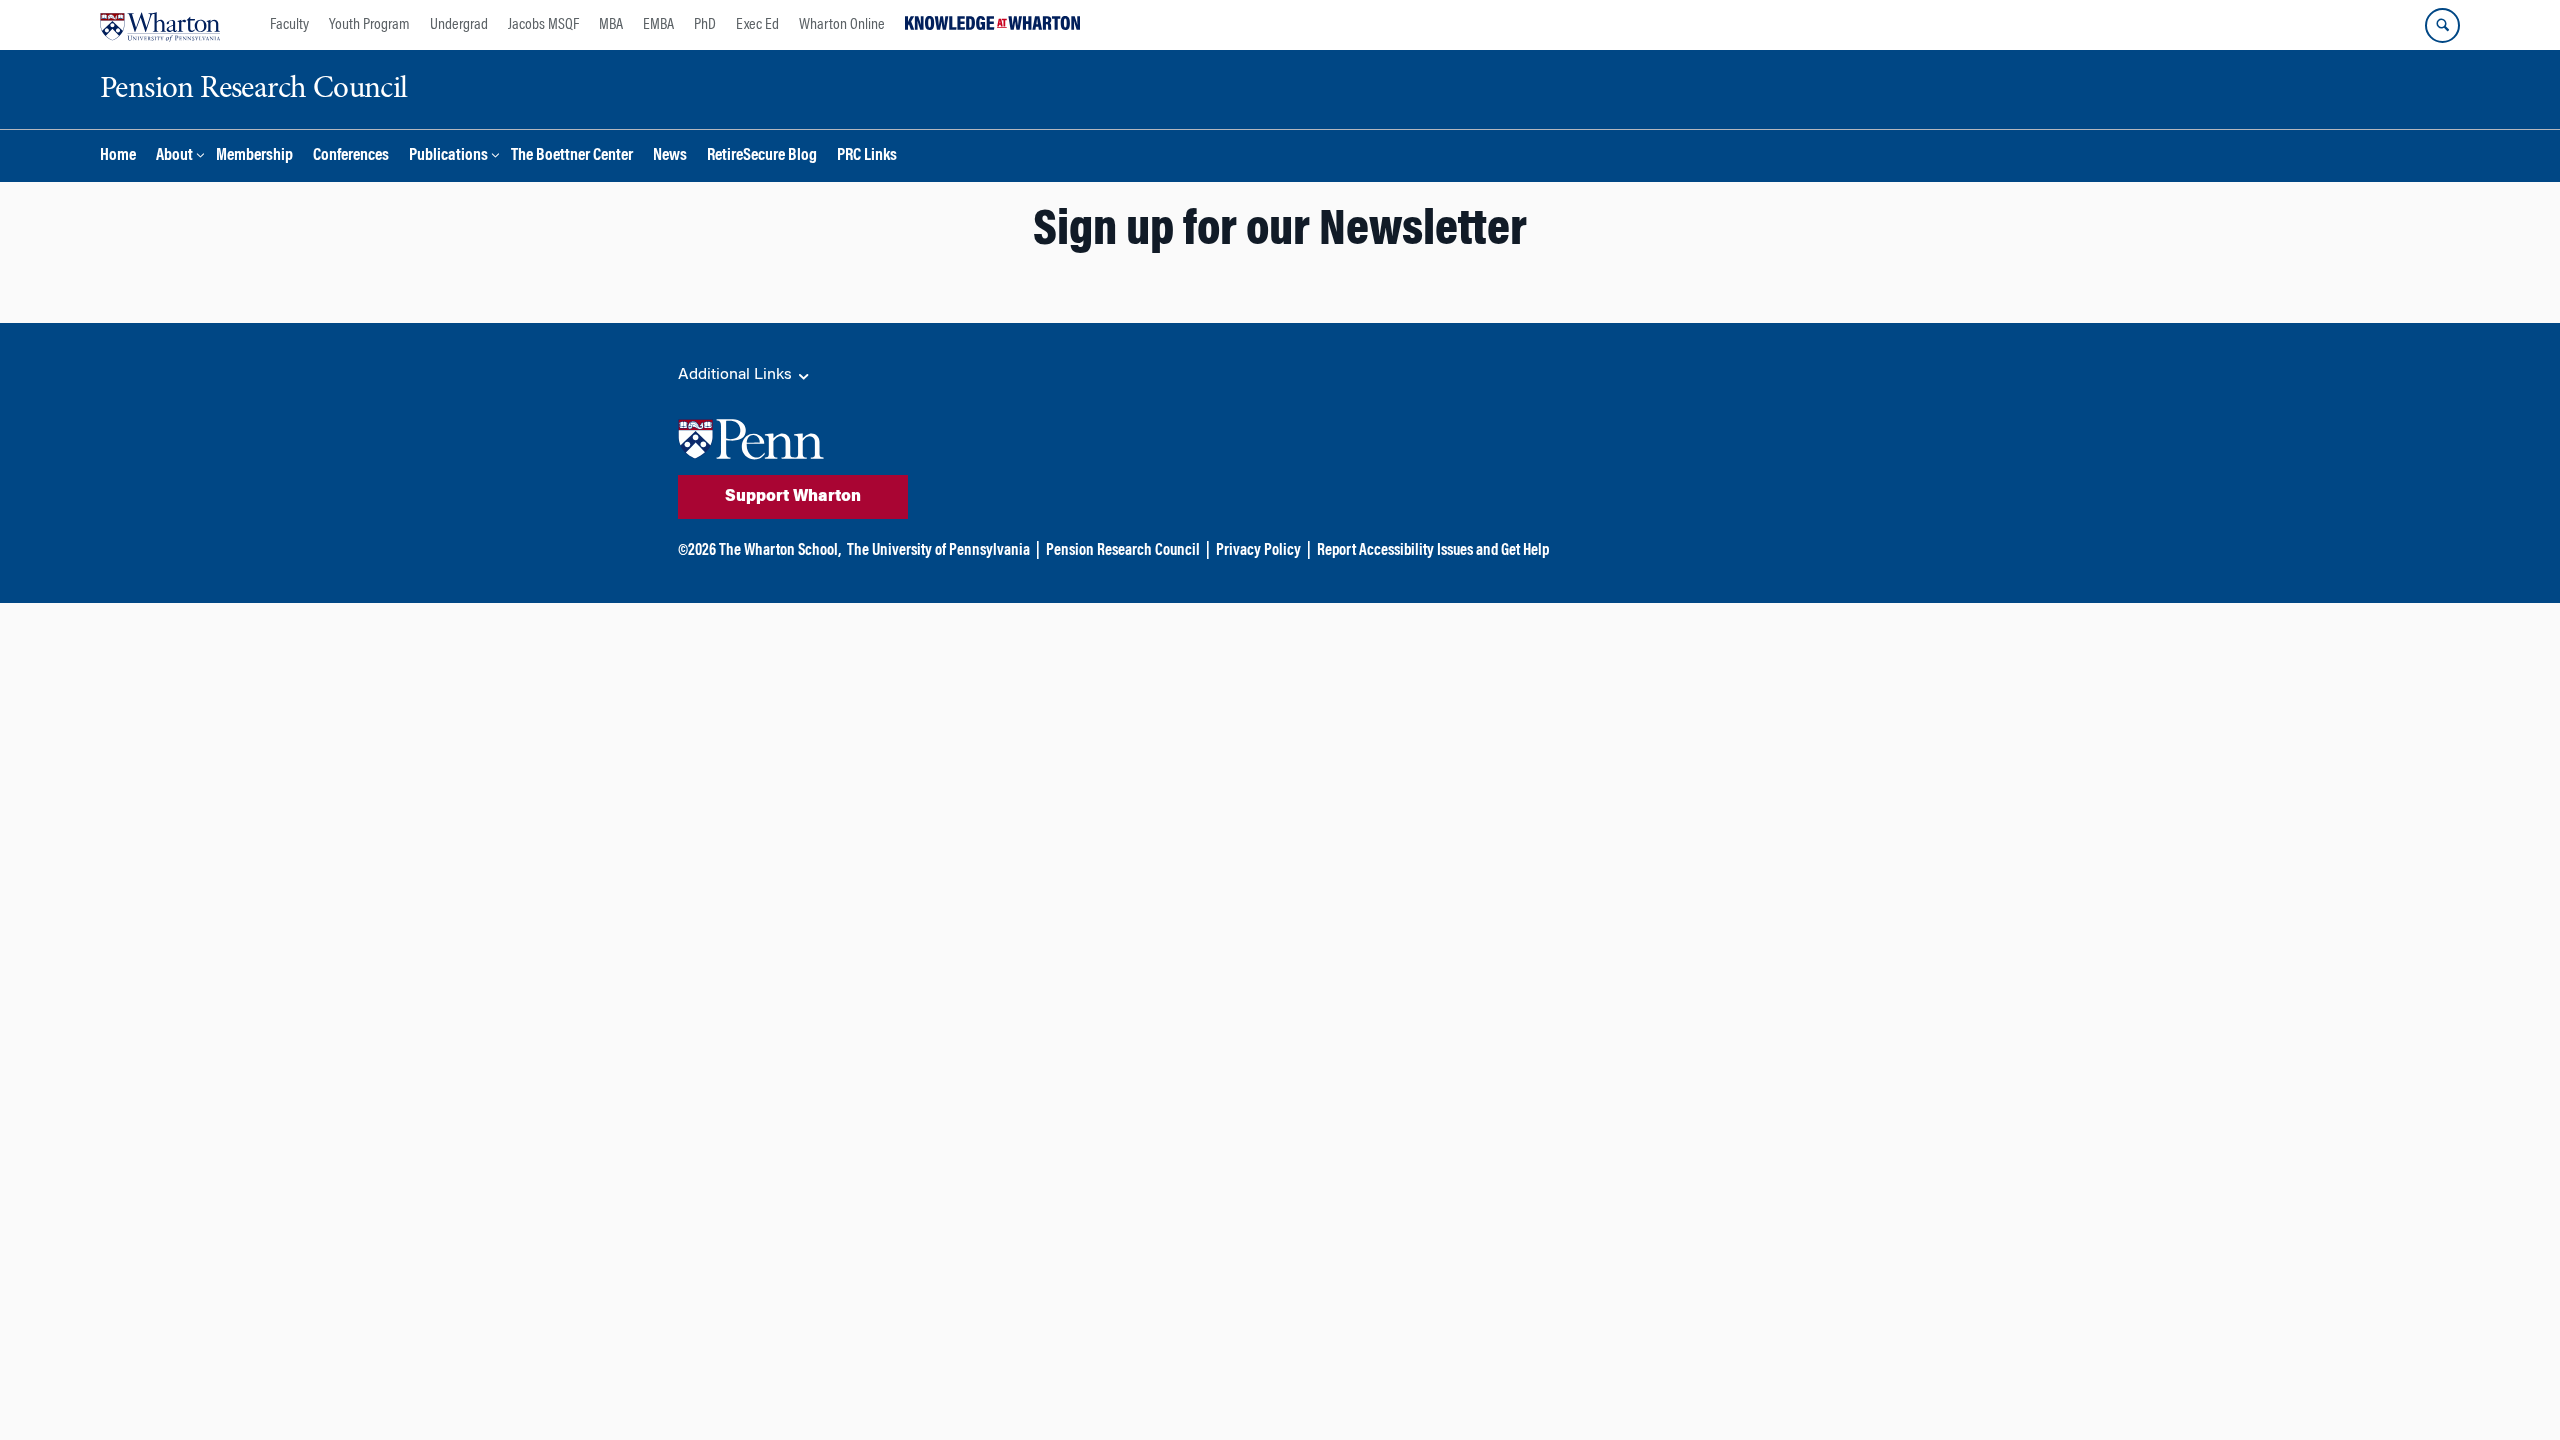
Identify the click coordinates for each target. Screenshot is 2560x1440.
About (174, 156)
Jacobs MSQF (543, 25)
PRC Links (867, 156)
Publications (448, 156)
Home (118, 156)
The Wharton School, (780, 551)
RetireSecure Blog (762, 156)
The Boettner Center (572, 156)
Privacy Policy (1258, 551)
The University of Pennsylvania (938, 551)
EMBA (658, 25)
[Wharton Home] (160, 25)
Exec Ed (757, 25)
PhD (705, 25)
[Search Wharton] (2442, 25)
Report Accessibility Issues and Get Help (1433, 551)
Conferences (351, 156)
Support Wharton (793, 497)
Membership (254, 156)
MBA (611, 25)
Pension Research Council (1123, 551)
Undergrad (459, 25)
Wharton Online (842, 25)
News (670, 156)
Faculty (289, 25)
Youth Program (369, 25)
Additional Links (737, 375)
